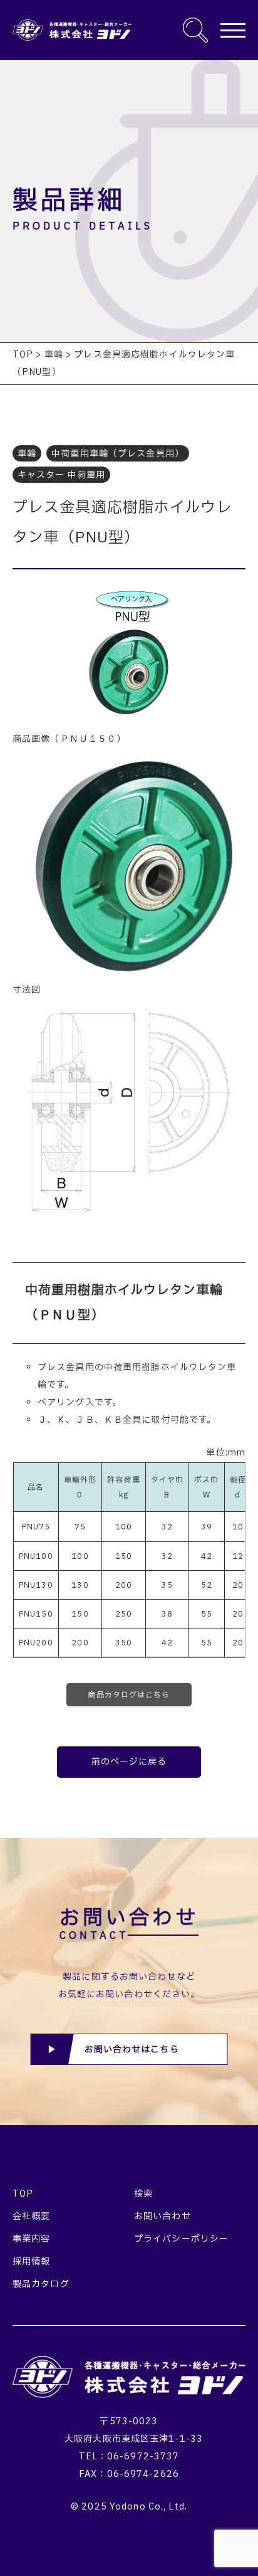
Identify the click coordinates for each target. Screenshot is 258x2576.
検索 (143, 2194)
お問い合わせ (163, 2216)
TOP (23, 2194)
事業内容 (31, 2239)
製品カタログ (41, 2284)
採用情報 (31, 2262)
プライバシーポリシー (181, 2239)
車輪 (27, 454)
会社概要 (31, 2216)
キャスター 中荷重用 (61, 475)
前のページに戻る (129, 1762)
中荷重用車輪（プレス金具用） (118, 454)
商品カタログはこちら (129, 1695)
